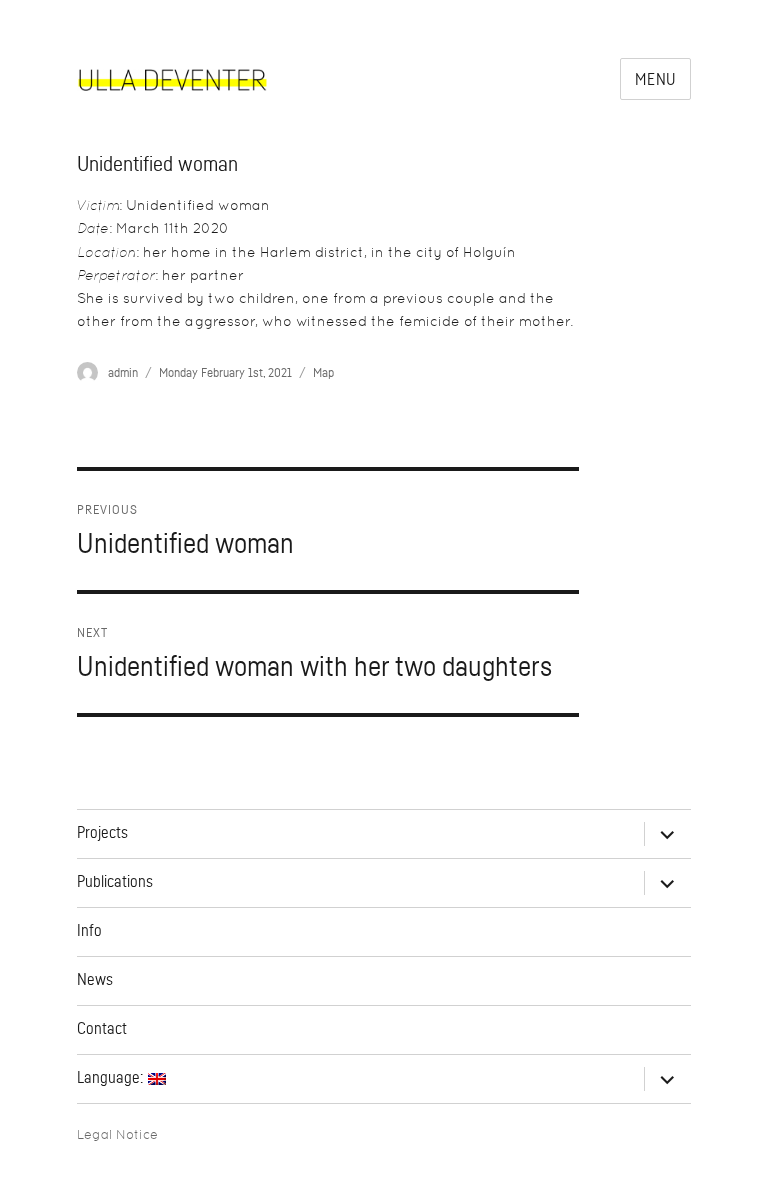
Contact (102, 1029)
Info (89, 931)
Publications (115, 882)
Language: (112, 1078)
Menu (655, 80)
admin (123, 372)
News (95, 980)
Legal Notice (117, 1134)
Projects (102, 833)
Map (323, 372)
